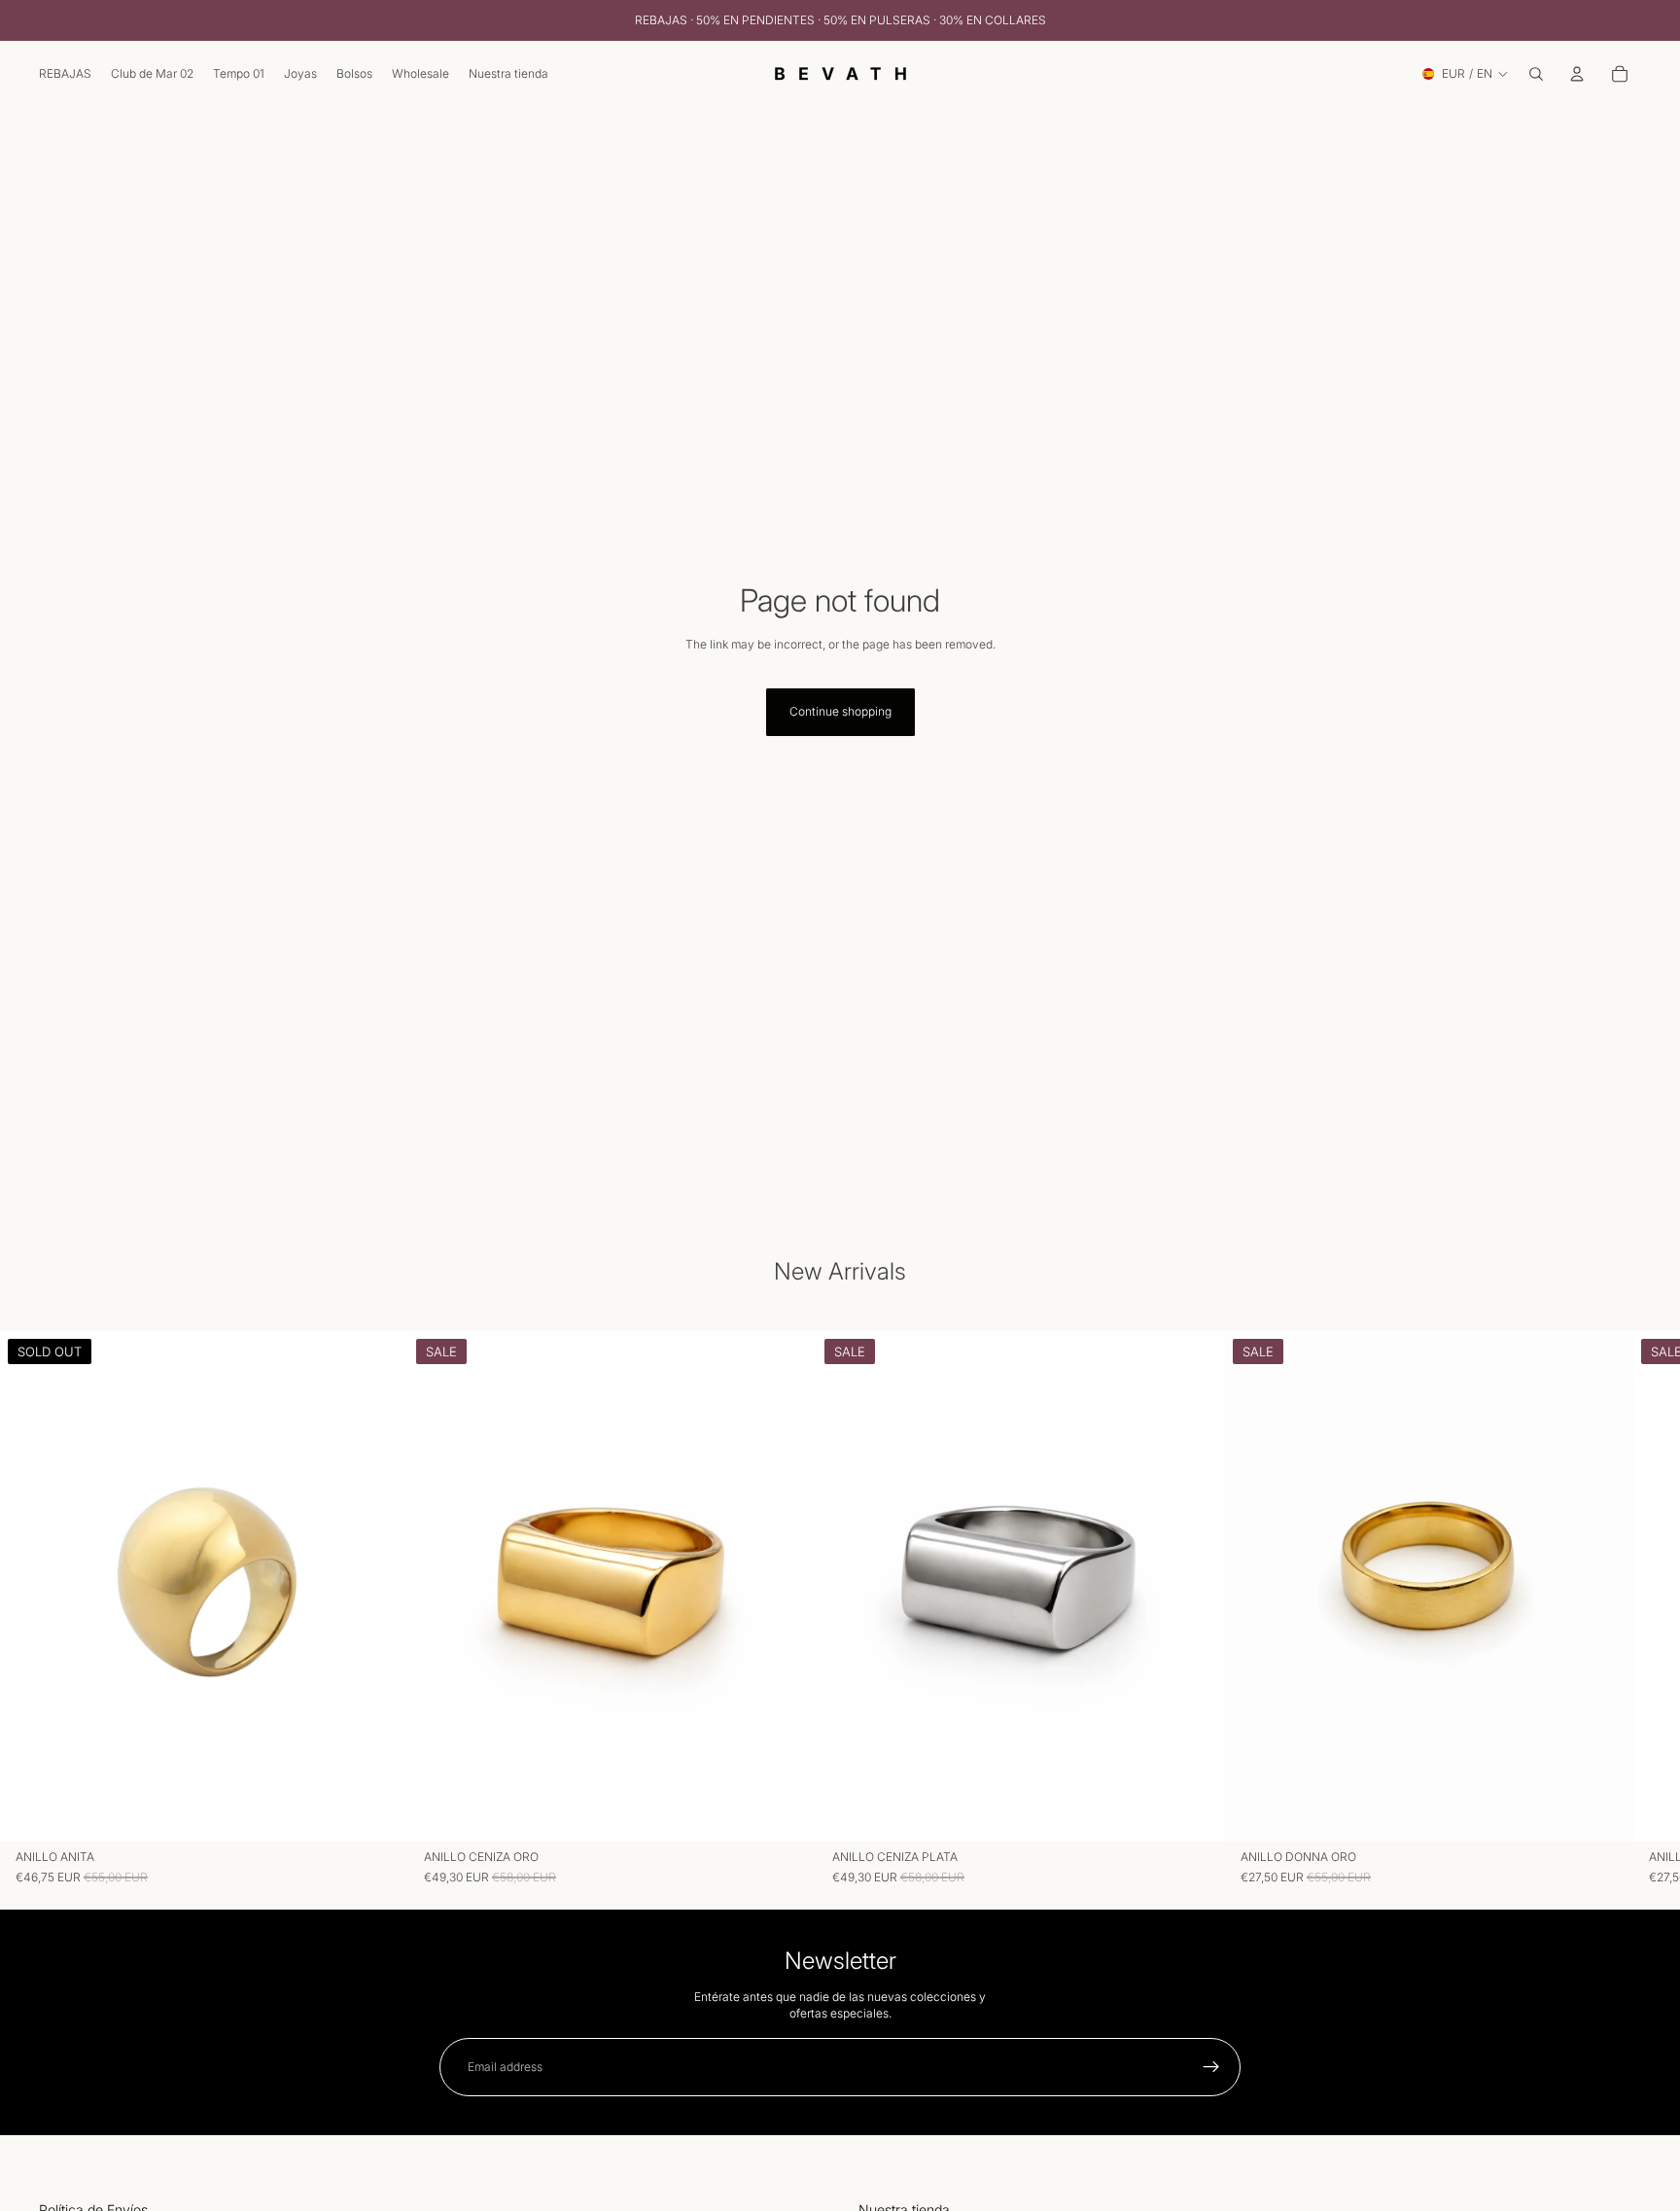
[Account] (1577, 74)
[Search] (1536, 74)
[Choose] (787, 1812)
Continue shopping (840, 711)
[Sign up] (1211, 2067)
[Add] (1603, 1812)
